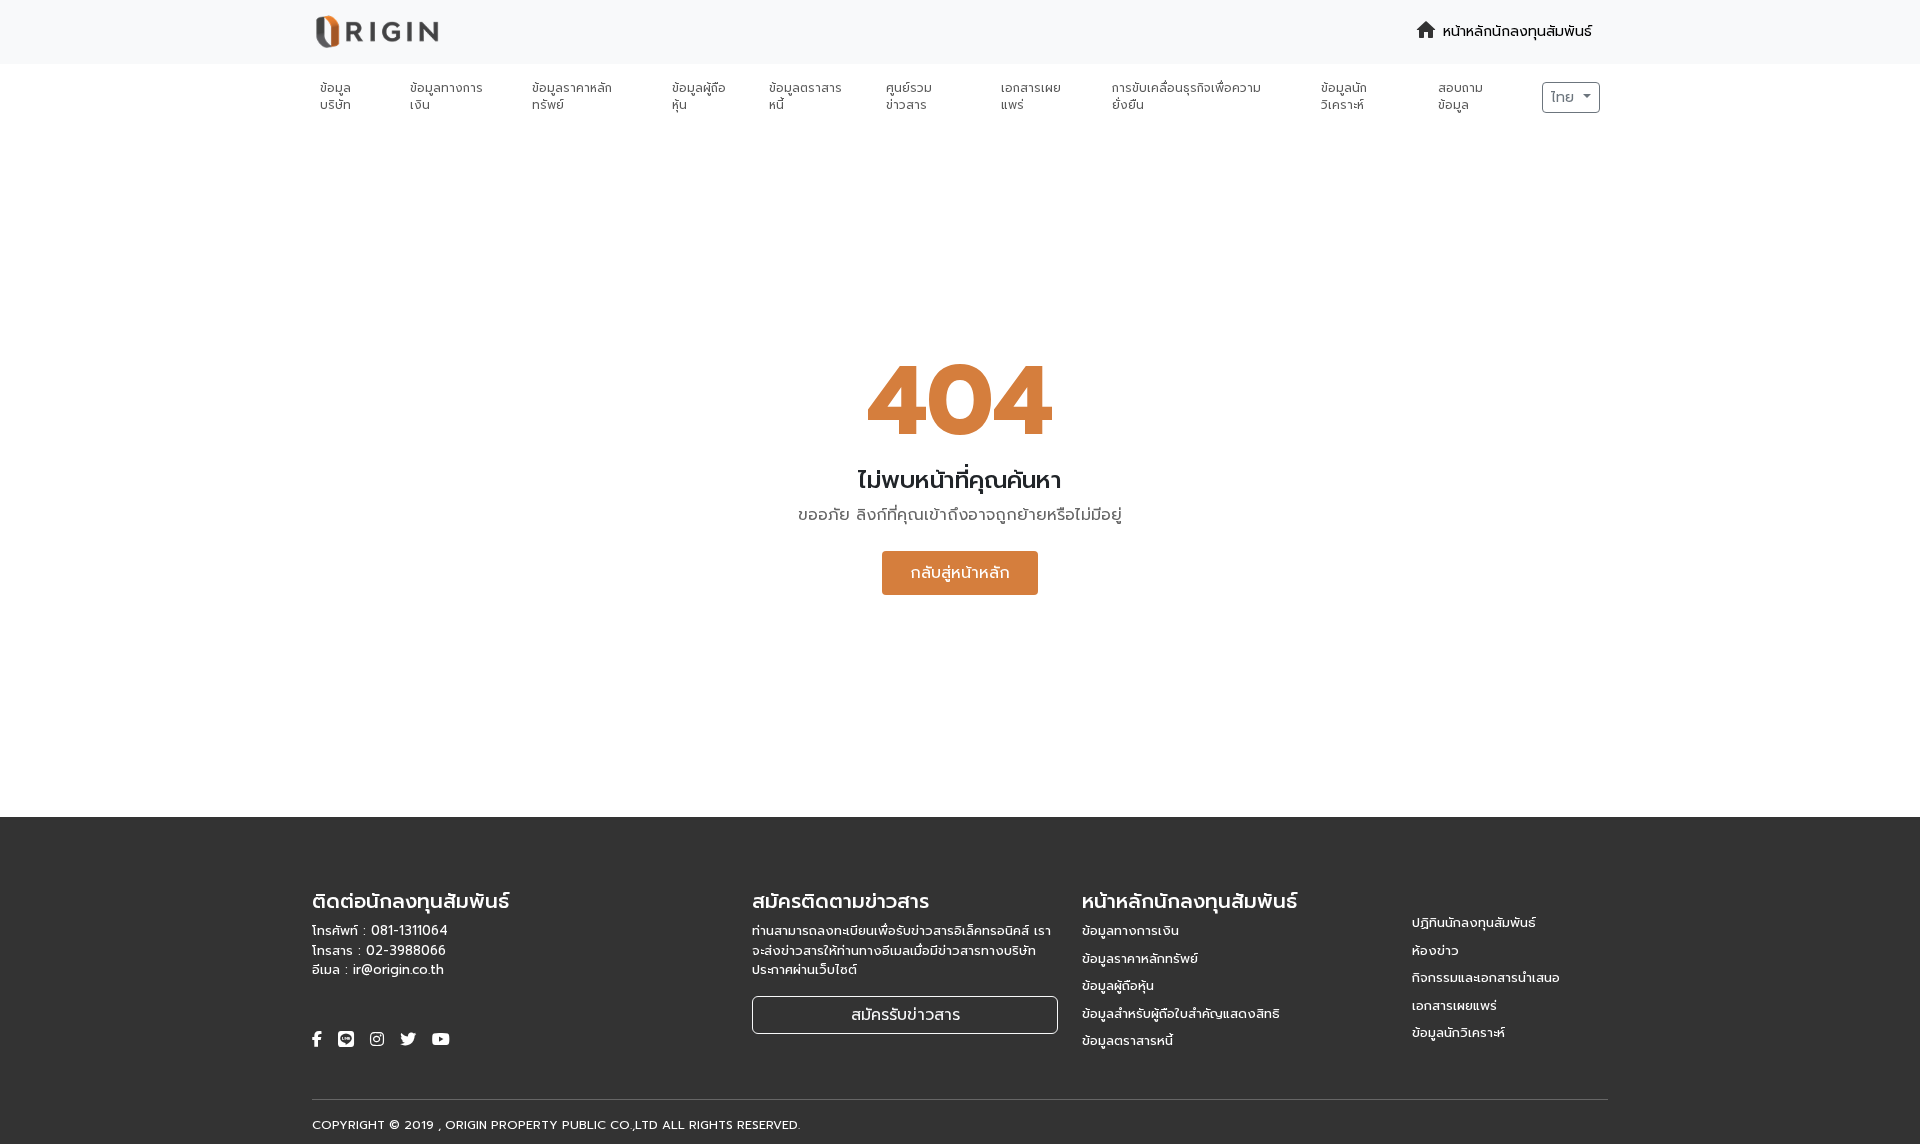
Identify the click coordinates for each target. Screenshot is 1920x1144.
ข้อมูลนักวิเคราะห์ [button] (1344, 97)
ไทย (1565, 97)
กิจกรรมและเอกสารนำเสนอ (1486, 977)
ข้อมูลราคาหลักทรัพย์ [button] (572, 97)
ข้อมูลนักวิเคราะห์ (1458, 1032)
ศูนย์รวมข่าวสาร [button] (909, 97)
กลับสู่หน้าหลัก (960, 573)
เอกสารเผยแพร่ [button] (1031, 97)
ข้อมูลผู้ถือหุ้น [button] (699, 97)
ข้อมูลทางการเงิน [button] (446, 97)
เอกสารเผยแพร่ (1454, 1005)
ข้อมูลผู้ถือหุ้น (1118, 985)
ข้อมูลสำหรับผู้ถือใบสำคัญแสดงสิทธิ (1181, 1013)
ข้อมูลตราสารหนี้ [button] (805, 97)
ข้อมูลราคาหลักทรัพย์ (1140, 958)
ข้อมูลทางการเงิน (1130, 930)
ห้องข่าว (1435, 950)
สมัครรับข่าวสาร (905, 1015)
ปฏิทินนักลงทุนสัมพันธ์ (1474, 922)
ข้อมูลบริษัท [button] (335, 97)
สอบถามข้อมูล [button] (1460, 97)
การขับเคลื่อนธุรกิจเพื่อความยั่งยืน (1186, 97)
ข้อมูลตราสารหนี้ (1127, 1040)
